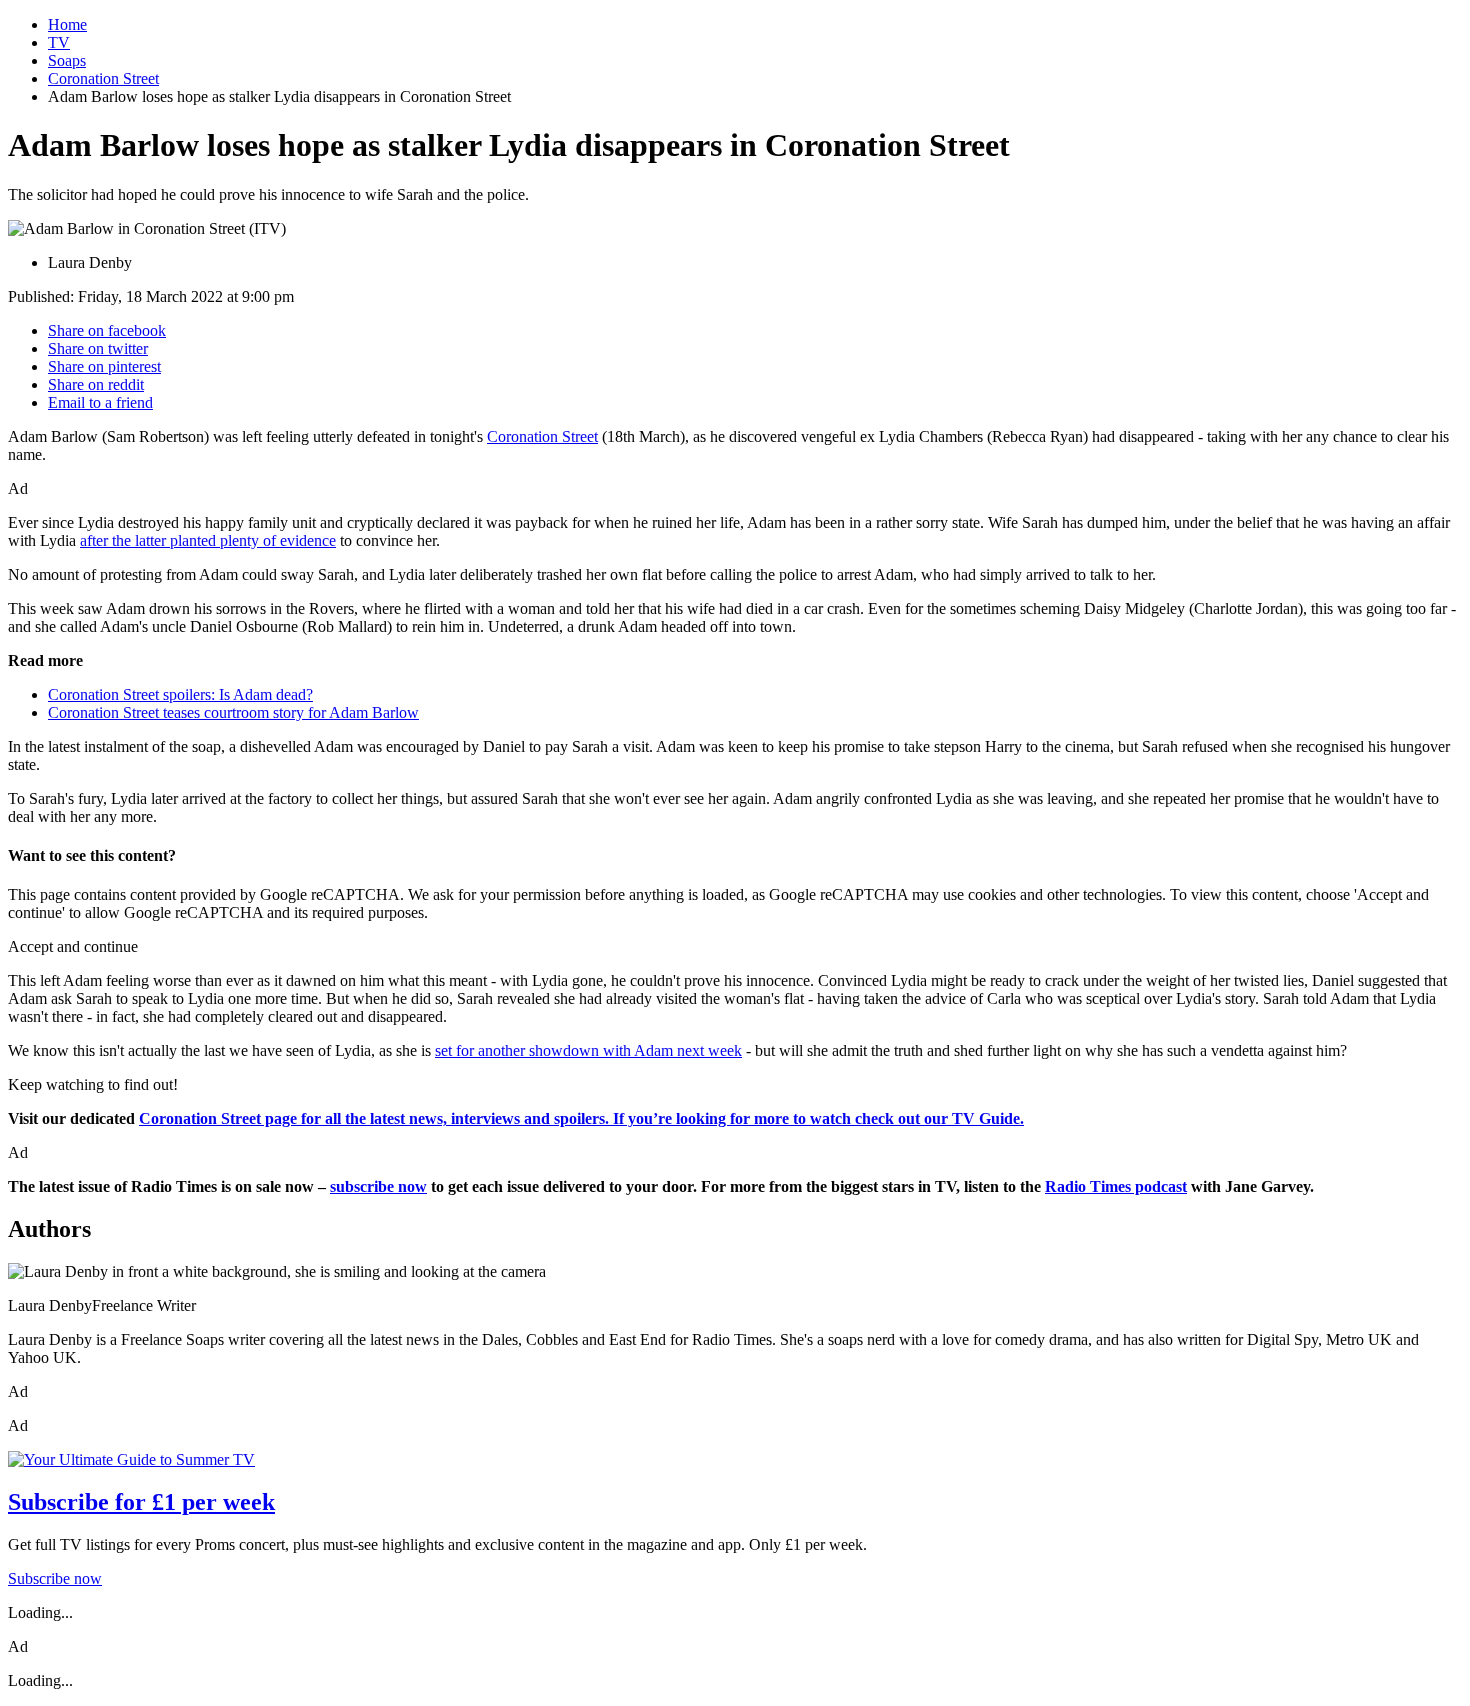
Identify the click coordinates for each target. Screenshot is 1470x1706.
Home (67, 24)
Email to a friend (100, 402)
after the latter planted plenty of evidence (208, 540)
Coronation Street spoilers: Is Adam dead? (180, 694)
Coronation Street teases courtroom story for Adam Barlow (233, 712)
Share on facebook (107, 330)
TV (59, 42)
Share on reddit (96, 384)
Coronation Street (103, 78)
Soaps (67, 60)
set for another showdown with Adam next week (588, 1050)
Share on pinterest (104, 366)
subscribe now (378, 1186)
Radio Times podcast (1116, 1186)
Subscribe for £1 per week (141, 1502)
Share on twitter (98, 348)
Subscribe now (55, 1578)
